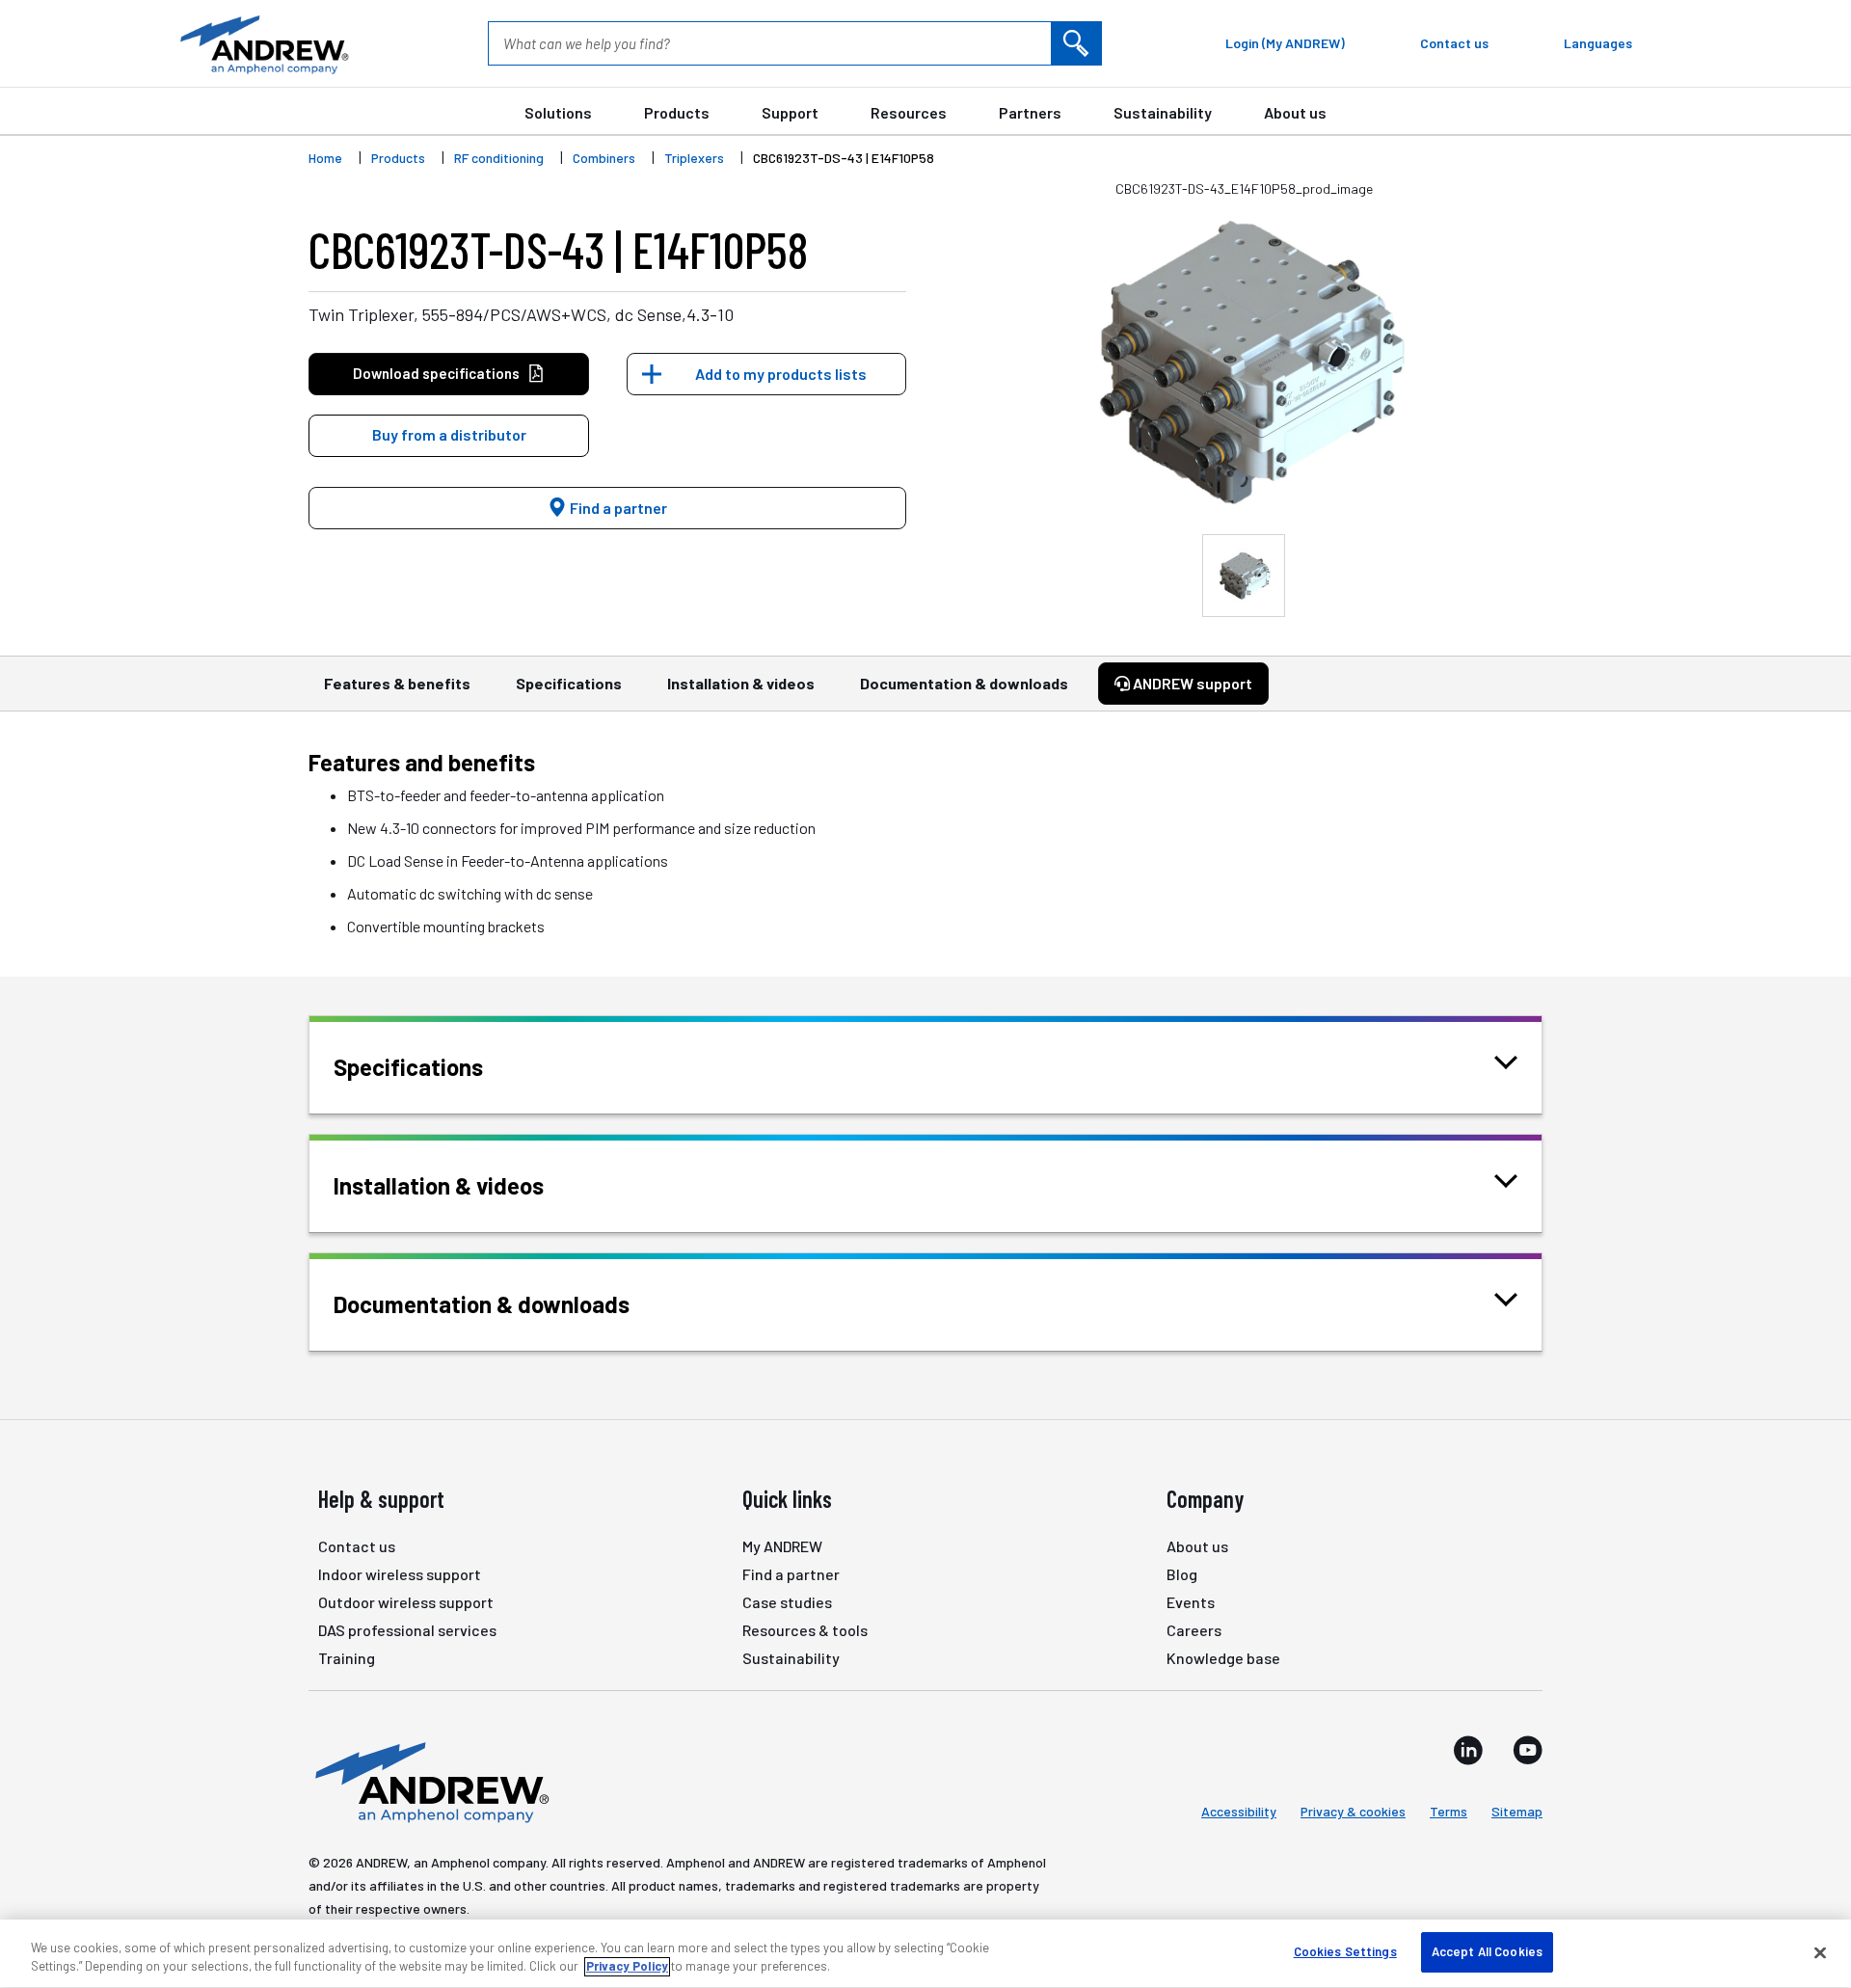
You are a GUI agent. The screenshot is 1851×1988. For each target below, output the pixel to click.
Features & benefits (397, 683)
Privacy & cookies (1353, 1811)
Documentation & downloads (964, 683)
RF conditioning (499, 158)
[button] (449, 436)
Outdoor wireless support (406, 1602)
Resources (909, 112)
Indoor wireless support (400, 1574)
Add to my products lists (781, 374)
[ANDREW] (262, 43)
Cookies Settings (1345, 1951)
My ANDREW (782, 1546)
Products (677, 112)
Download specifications (436, 373)
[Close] (1820, 1952)
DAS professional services (407, 1630)
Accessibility (1239, 1811)
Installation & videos (741, 683)
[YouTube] (1528, 1750)
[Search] (1076, 43)
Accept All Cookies (1487, 1951)
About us (1295, 112)
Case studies (787, 1602)
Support (790, 112)
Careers (1194, 1630)
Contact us (357, 1546)
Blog (1182, 1574)
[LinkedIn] (1468, 1750)
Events (1191, 1602)
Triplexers (694, 158)
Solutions (558, 112)
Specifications (569, 683)
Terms (1449, 1811)
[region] (925, 1954)
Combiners (604, 158)
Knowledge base (1223, 1658)
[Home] (429, 1781)
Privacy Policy (627, 1967)
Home (325, 158)
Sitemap (1517, 1811)
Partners (1030, 112)
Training (347, 1658)
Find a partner (617, 508)
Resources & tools (805, 1630)
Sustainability (1163, 112)
